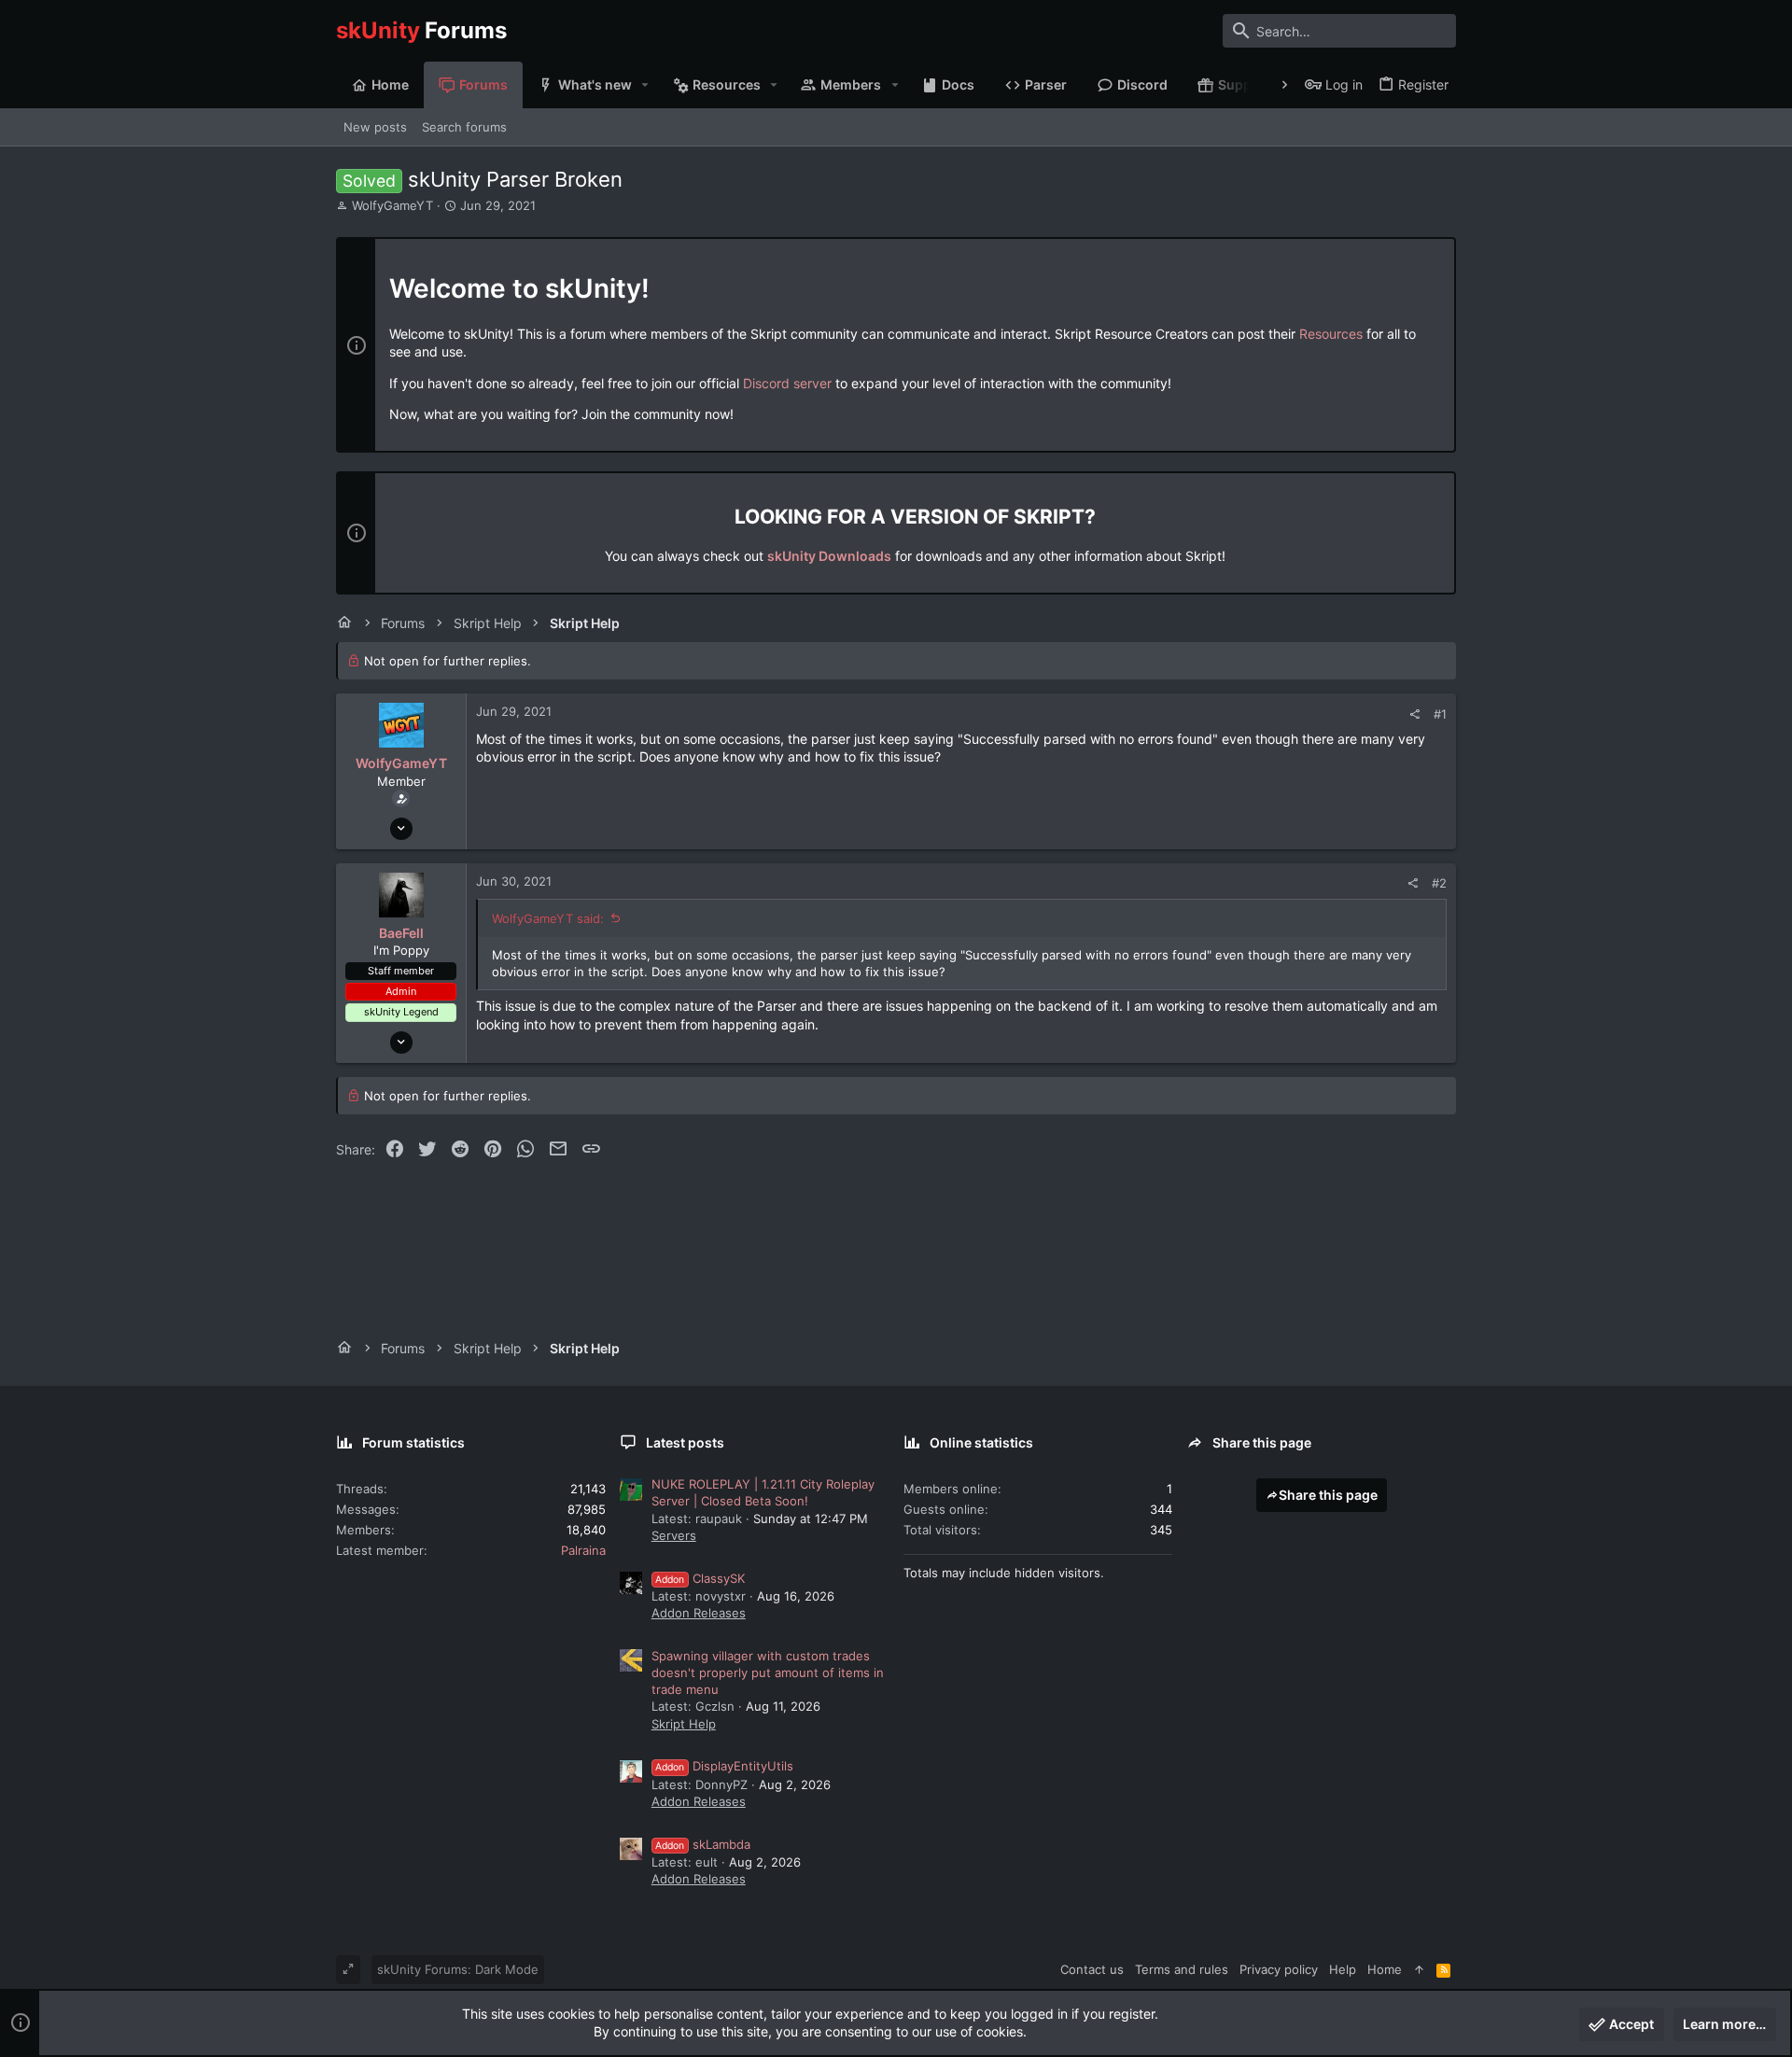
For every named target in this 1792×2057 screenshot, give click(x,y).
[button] (645, 85)
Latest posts (685, 1442)
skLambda (703, 1844)
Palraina (583, 1550)
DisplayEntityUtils (724, 1766)
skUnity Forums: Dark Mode (458, 1969)
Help (1343, 1969)
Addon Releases (699, 1613)
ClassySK (700, 1578)
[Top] (1419, 1969)
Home (1385, 1969)
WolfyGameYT (392, 205)
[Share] (1414, 714)
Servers (674, 1535)
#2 (1439, 883)
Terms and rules (1182, 1969)
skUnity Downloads (829, 556)
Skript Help (684, 1724)
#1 (1440, 714)
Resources (1331, 334)
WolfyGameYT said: (548, 918)
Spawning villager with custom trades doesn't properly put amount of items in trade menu (768, 1672)
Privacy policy (1279, 1969)
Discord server (787, 383)
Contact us (1092, 1969)
